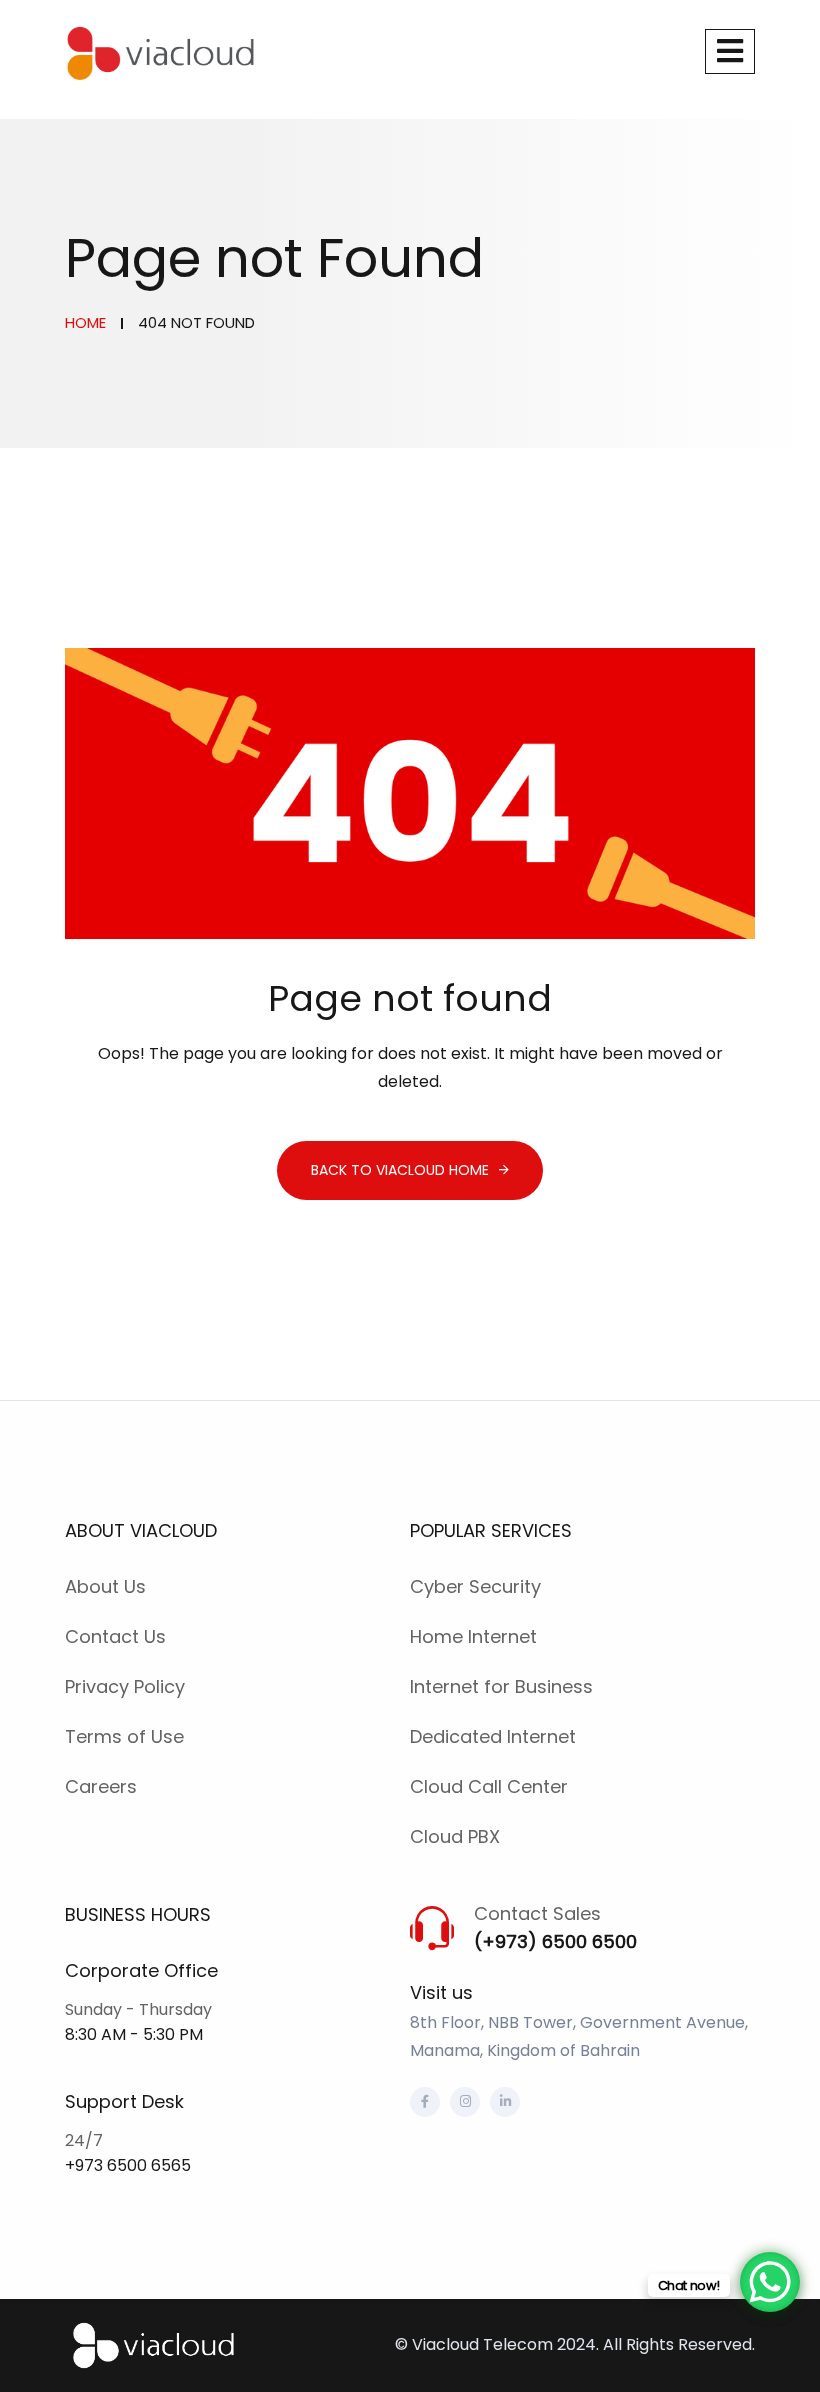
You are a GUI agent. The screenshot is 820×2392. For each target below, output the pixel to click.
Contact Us (115, 1636)
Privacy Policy (125, 1686)
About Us (105, 1586)
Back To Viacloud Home (400, 1170)
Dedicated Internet (493, 1736)
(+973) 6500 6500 (555, 1941)
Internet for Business (501, 1686)
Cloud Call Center (489, 1786)
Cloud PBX (455, 1836)
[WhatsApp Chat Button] (770, 2282)
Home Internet (473, 1636)
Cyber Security (475, 1586)
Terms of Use (124, 1736)
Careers (101, 1786)
